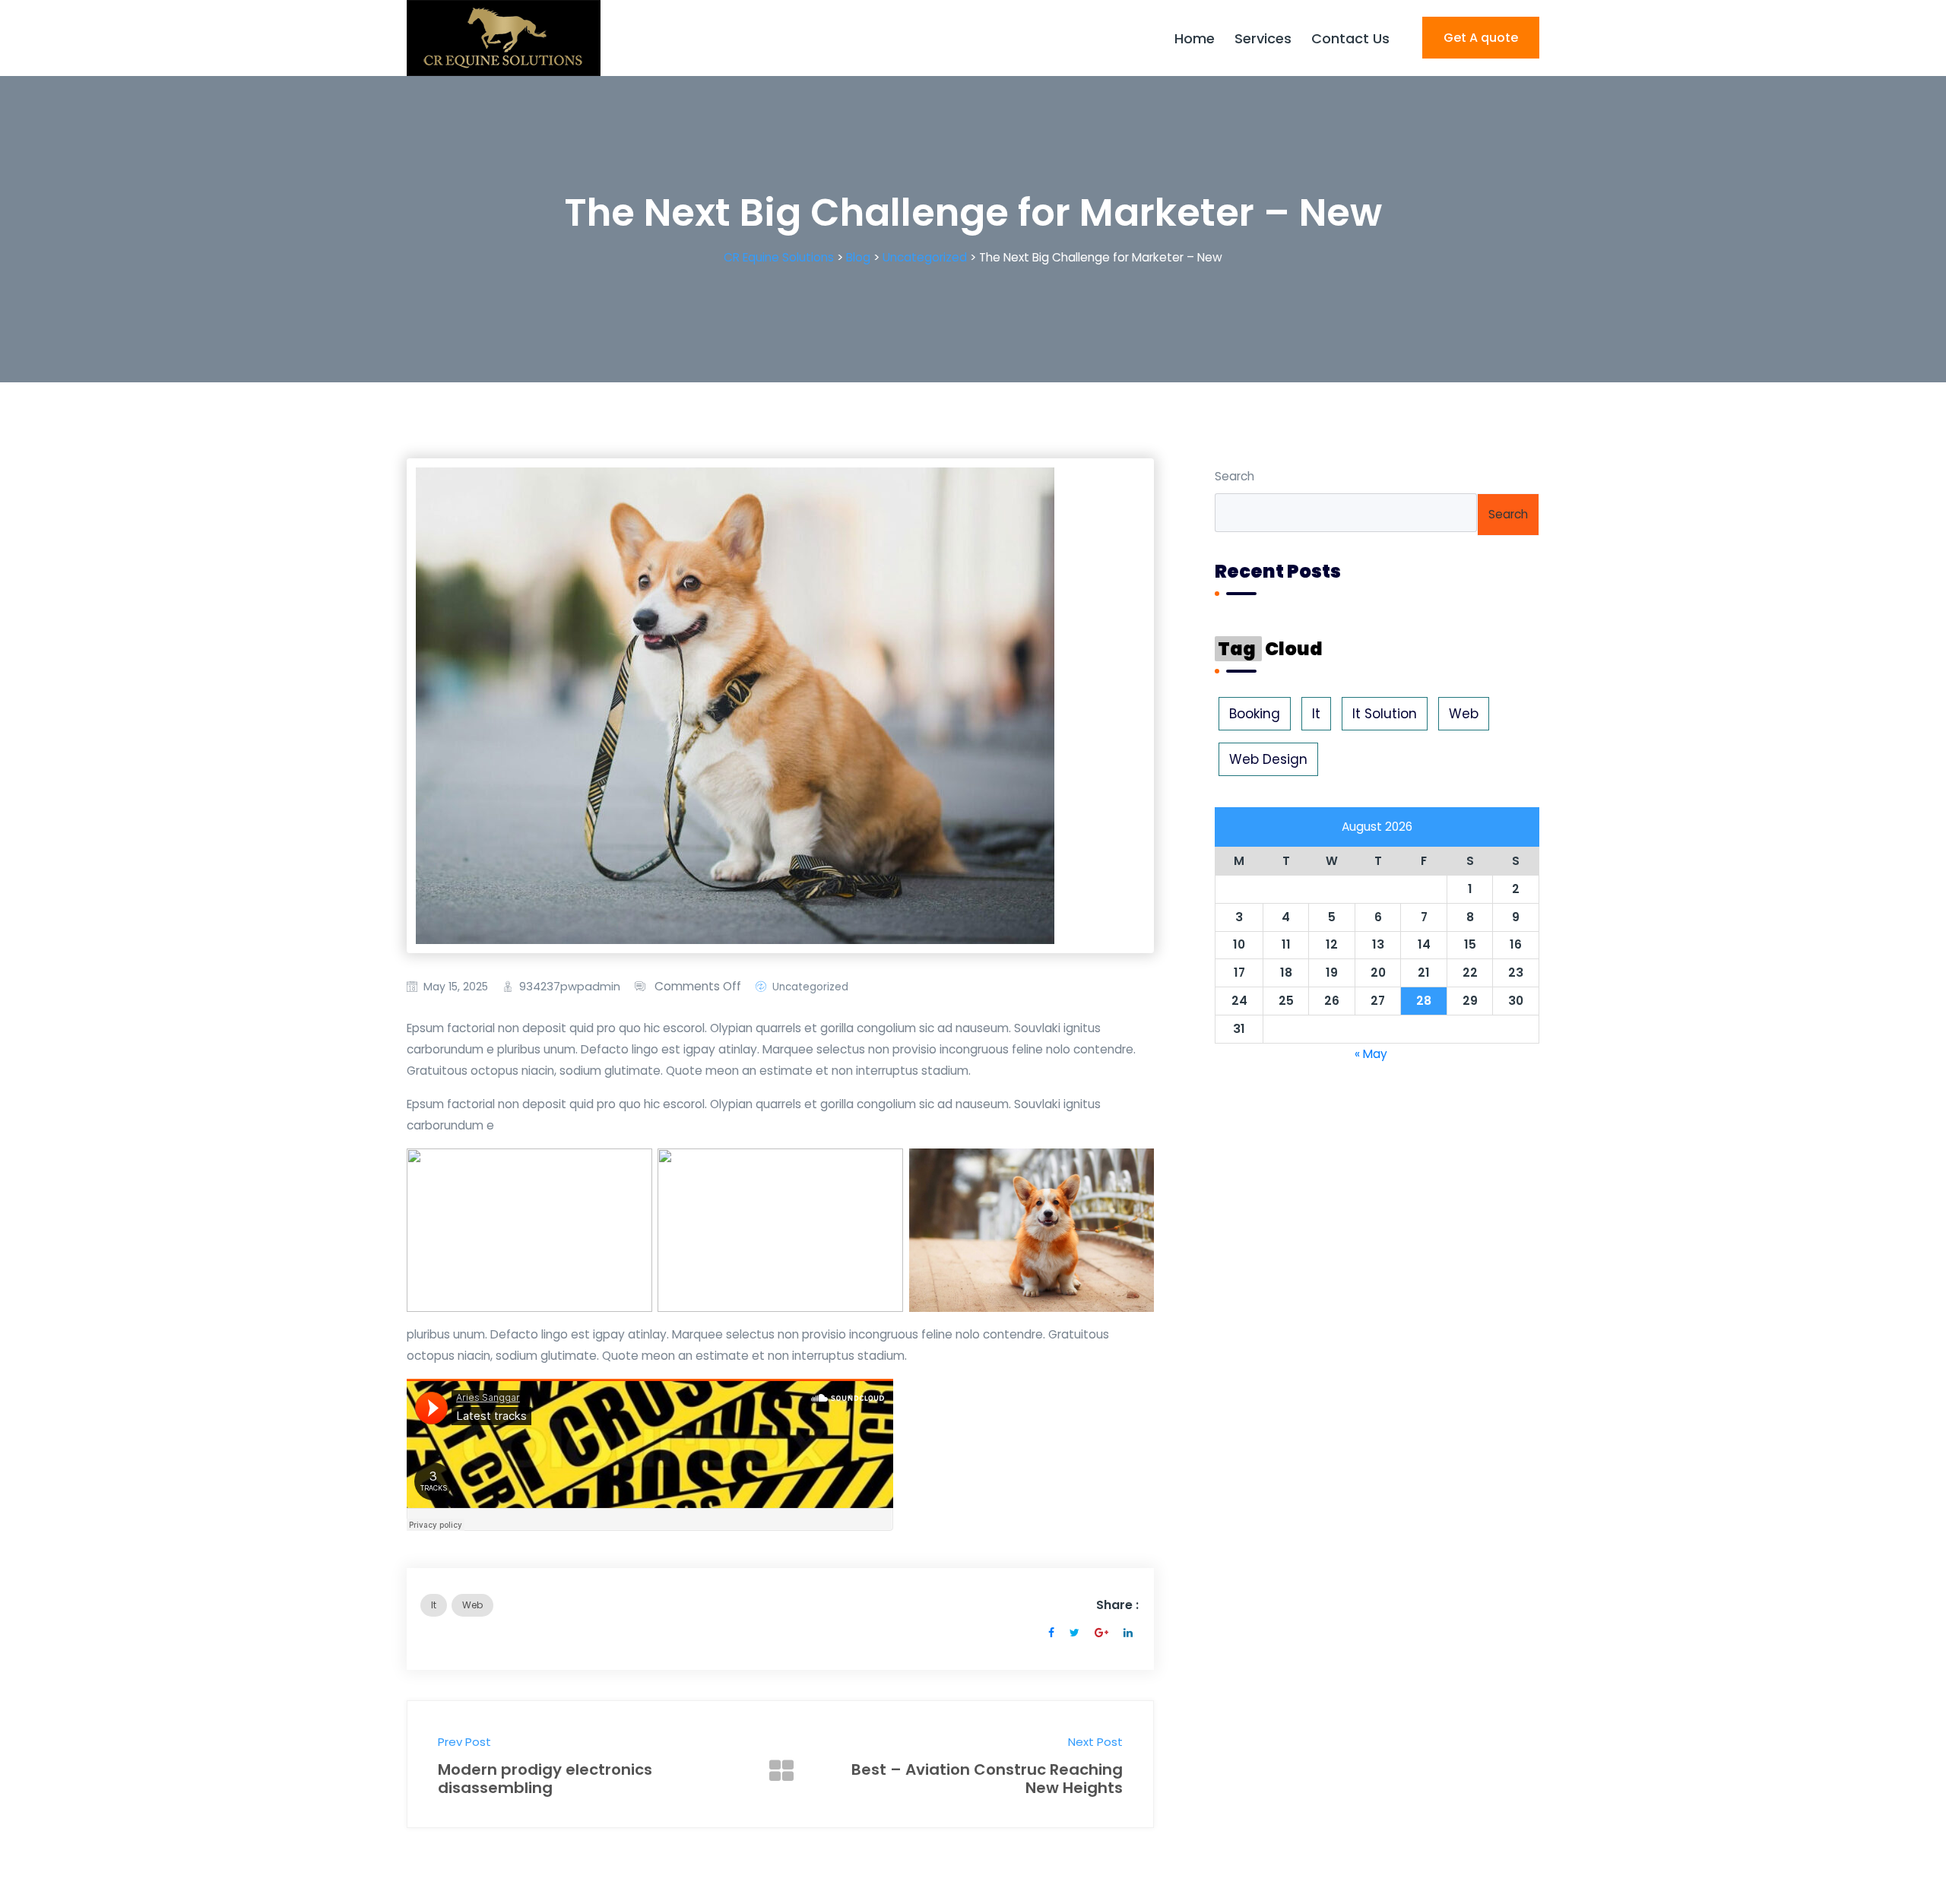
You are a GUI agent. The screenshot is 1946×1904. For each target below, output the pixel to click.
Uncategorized (810, 987)
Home (1195, 38)
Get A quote (1481, 38)
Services (1263, 38)
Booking (1255, 714)
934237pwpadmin (570, 987)
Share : (1117, 1605)
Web (472, 1605)
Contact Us (1350, 38)
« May (1371, 1054)
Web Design (1268, 759)
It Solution (1385, 714)
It (434, 1605)
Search (1234, 476)
